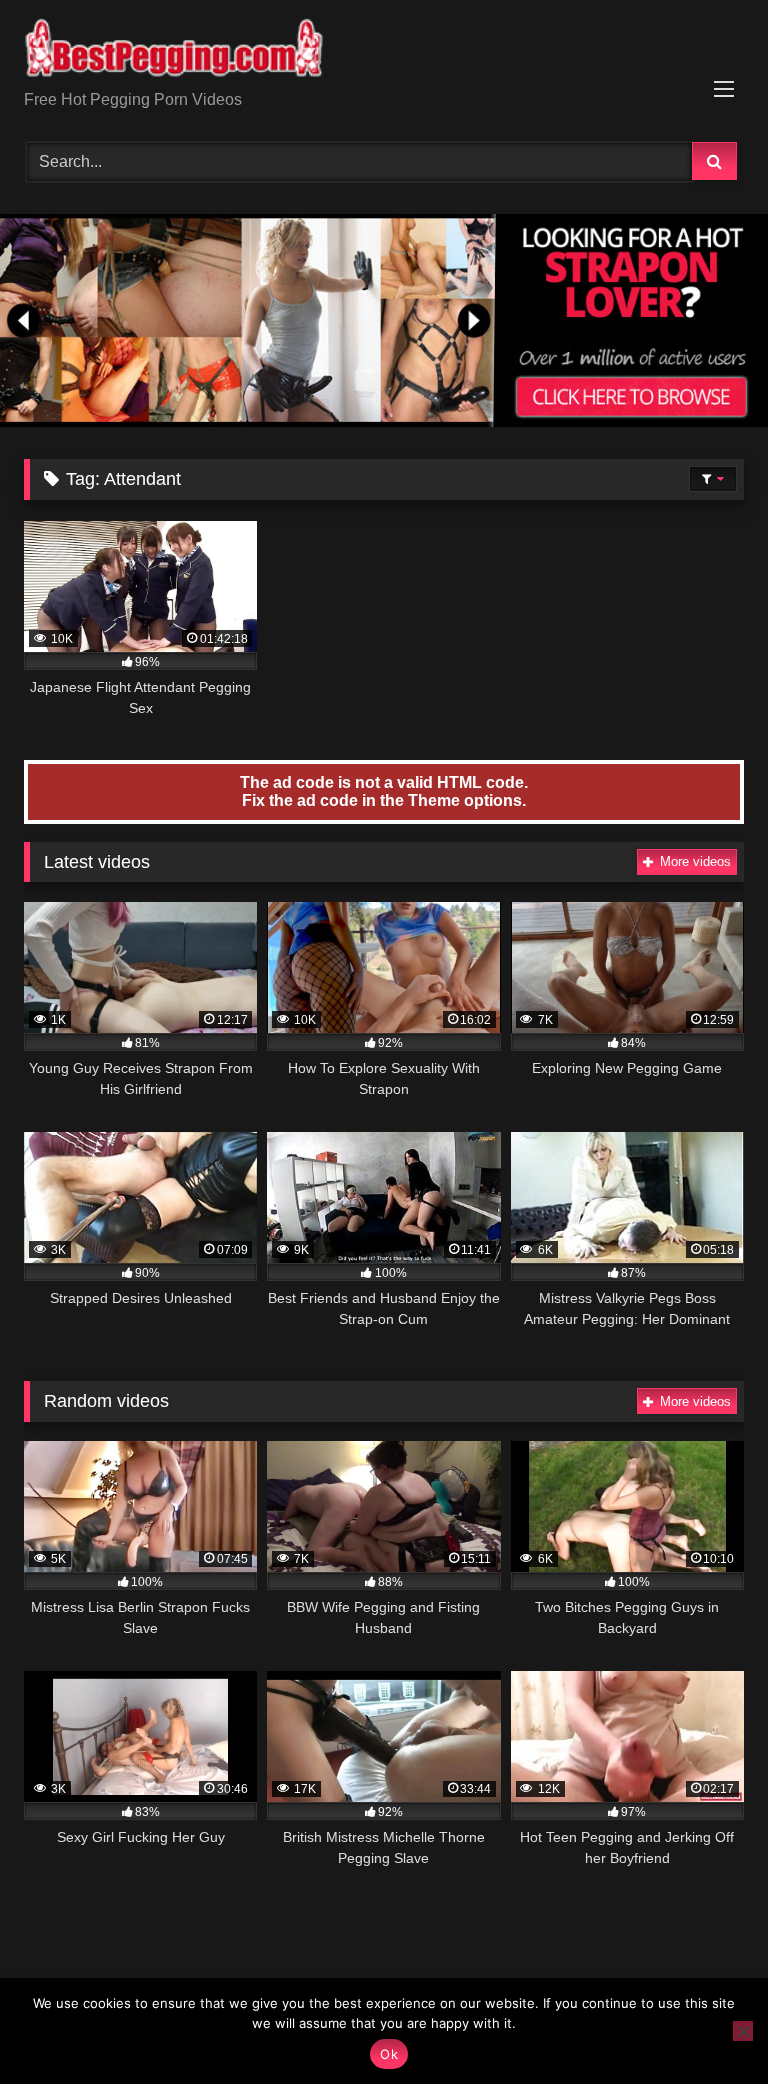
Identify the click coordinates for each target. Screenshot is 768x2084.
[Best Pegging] (384, 52)
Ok (389, 2054)
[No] (743, 2031)
